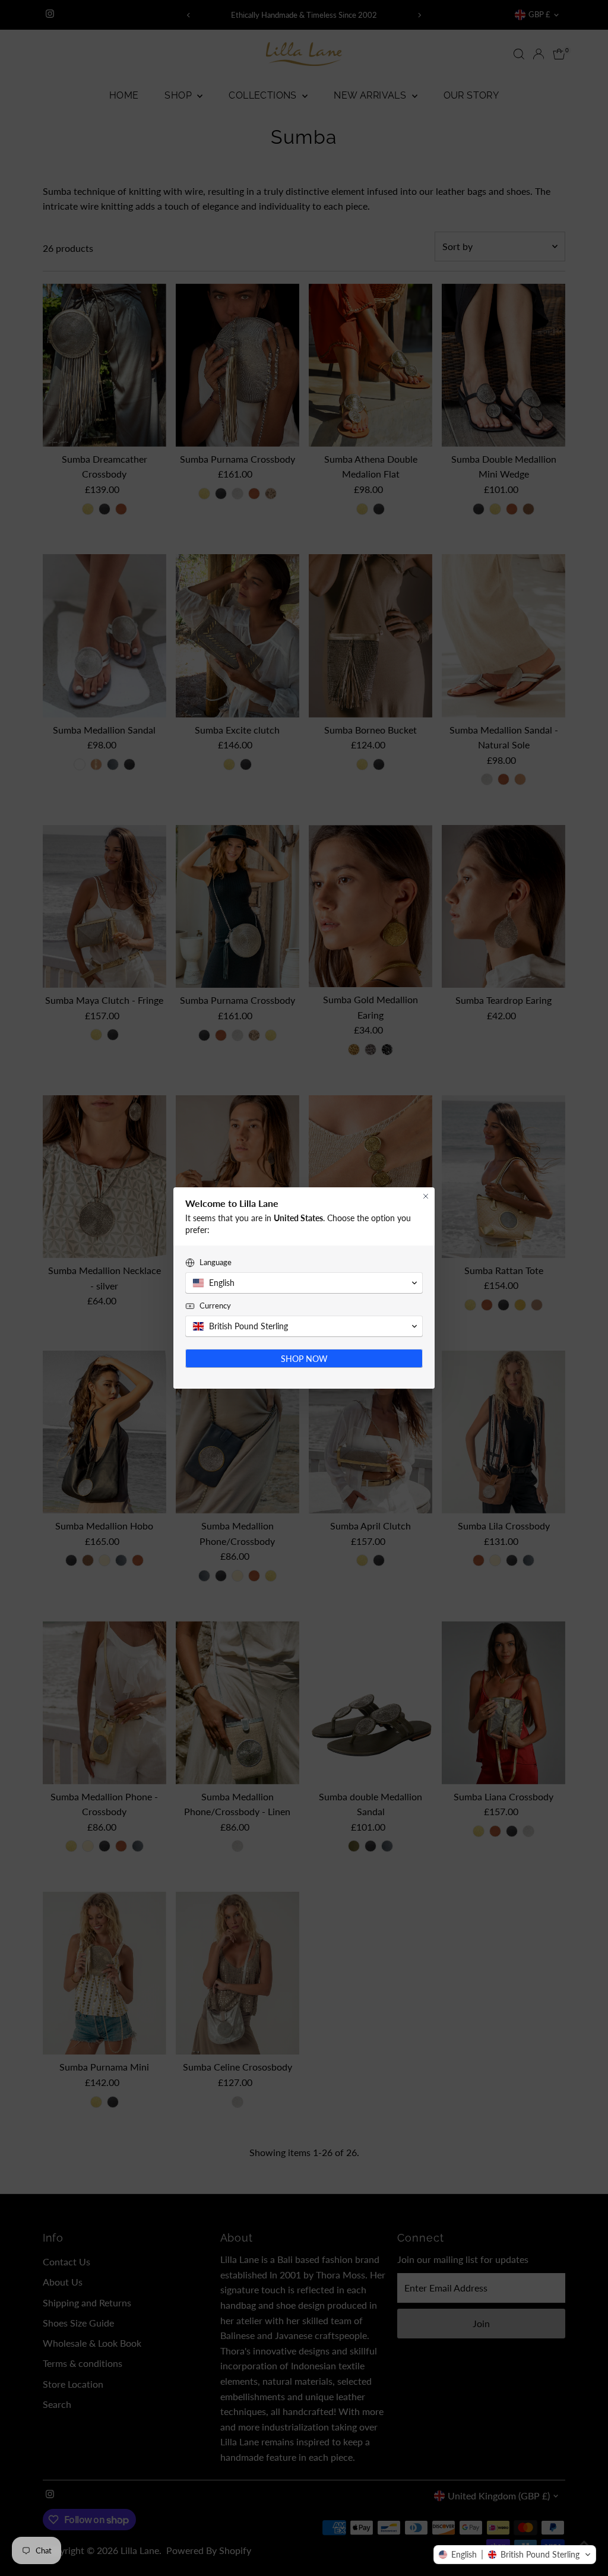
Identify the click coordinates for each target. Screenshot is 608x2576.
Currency (215, 1306)
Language (216, 1262)
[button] (515, 2555)
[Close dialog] (426, 1196)
